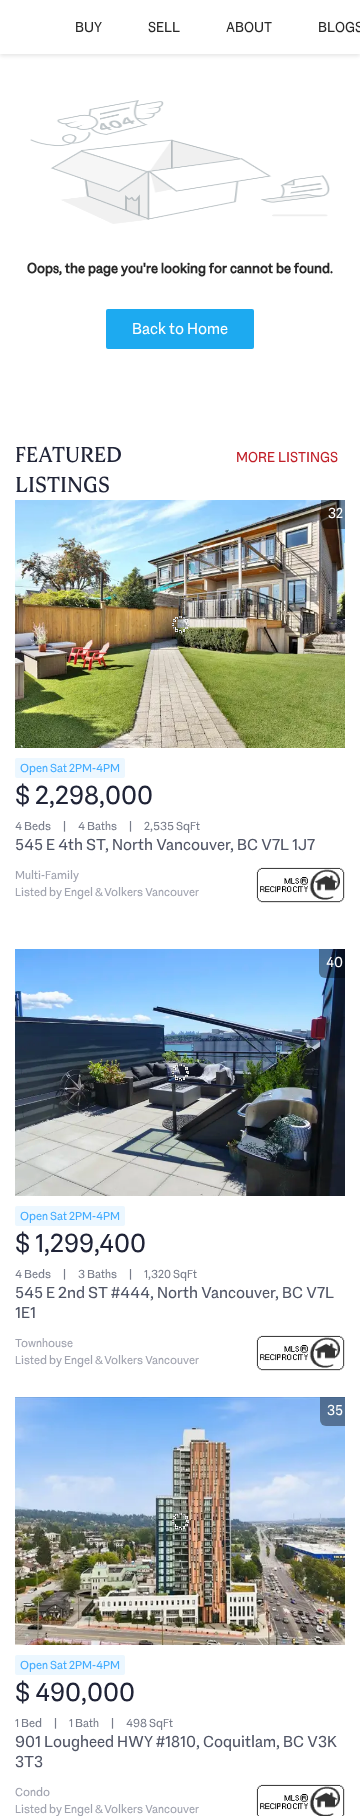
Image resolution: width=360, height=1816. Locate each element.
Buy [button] (88, 27)
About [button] (249, 27)
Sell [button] (164, 27)
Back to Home (180, 328)
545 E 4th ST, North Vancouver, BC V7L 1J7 (165, 844)
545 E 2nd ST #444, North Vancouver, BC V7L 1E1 (174, 1302)
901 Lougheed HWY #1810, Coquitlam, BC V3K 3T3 (176, 1751)
